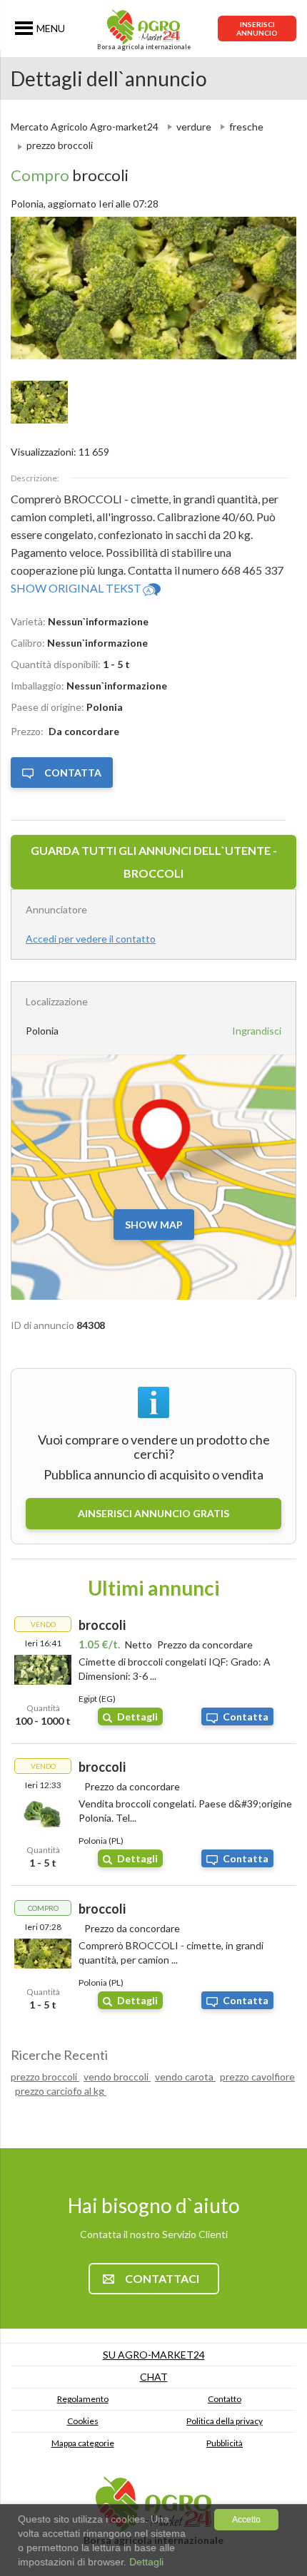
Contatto (225, 2399)
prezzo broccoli (45, 2077)
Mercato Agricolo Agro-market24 (85, 127)
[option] (153, 288)
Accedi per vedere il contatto (91, 939)
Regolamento (83, 2399)
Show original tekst (76, 588)
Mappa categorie (83, 2443)
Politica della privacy (225, 2421)
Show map (154, 1225)
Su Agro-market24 (154, 2355)
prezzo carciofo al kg (61, 2091)
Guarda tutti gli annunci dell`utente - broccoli (154, 862)
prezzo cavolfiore (257, 2077)
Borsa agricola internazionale (144, 47)
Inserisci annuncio (257, 29)
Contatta (73, 773)
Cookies (83, 2421)
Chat (154, 2377)
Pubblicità (225, 2443)
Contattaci (162, 2278)
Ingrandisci (257, 1031)
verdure (194, 127)
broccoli (70, 175)
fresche (246, 127)
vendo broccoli (117, 2077)
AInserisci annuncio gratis (153, 1513)
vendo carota (185, 2077)
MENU (51, 28)
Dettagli (137, 1717)
